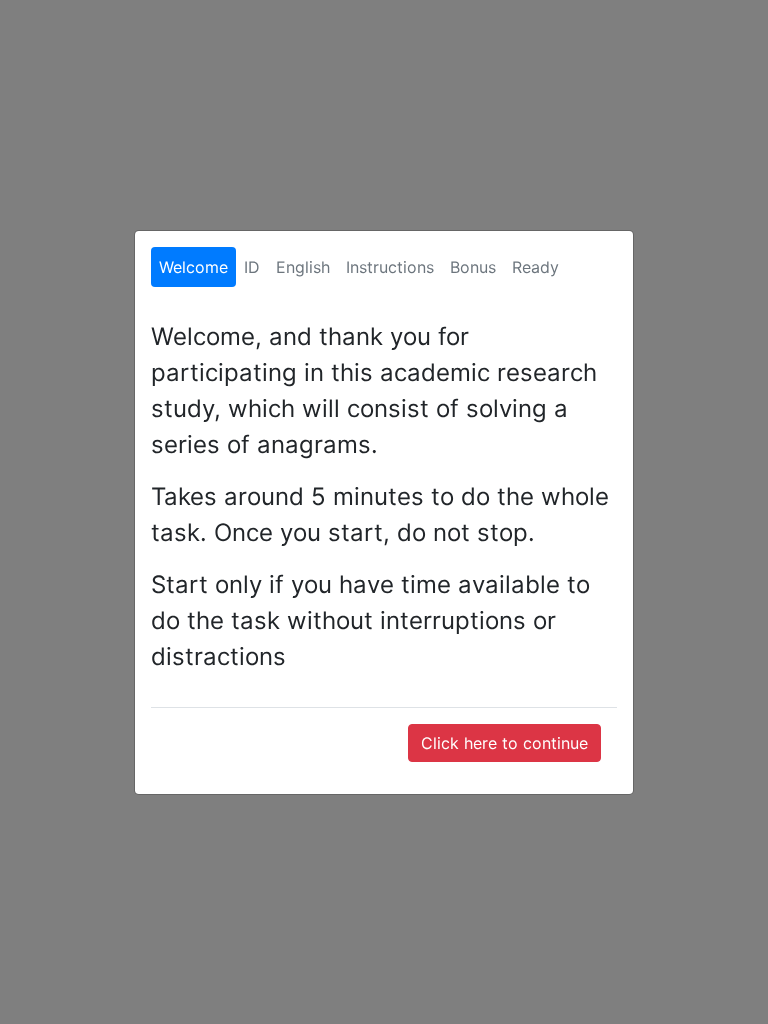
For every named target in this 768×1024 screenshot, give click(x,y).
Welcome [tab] (193, 267)
